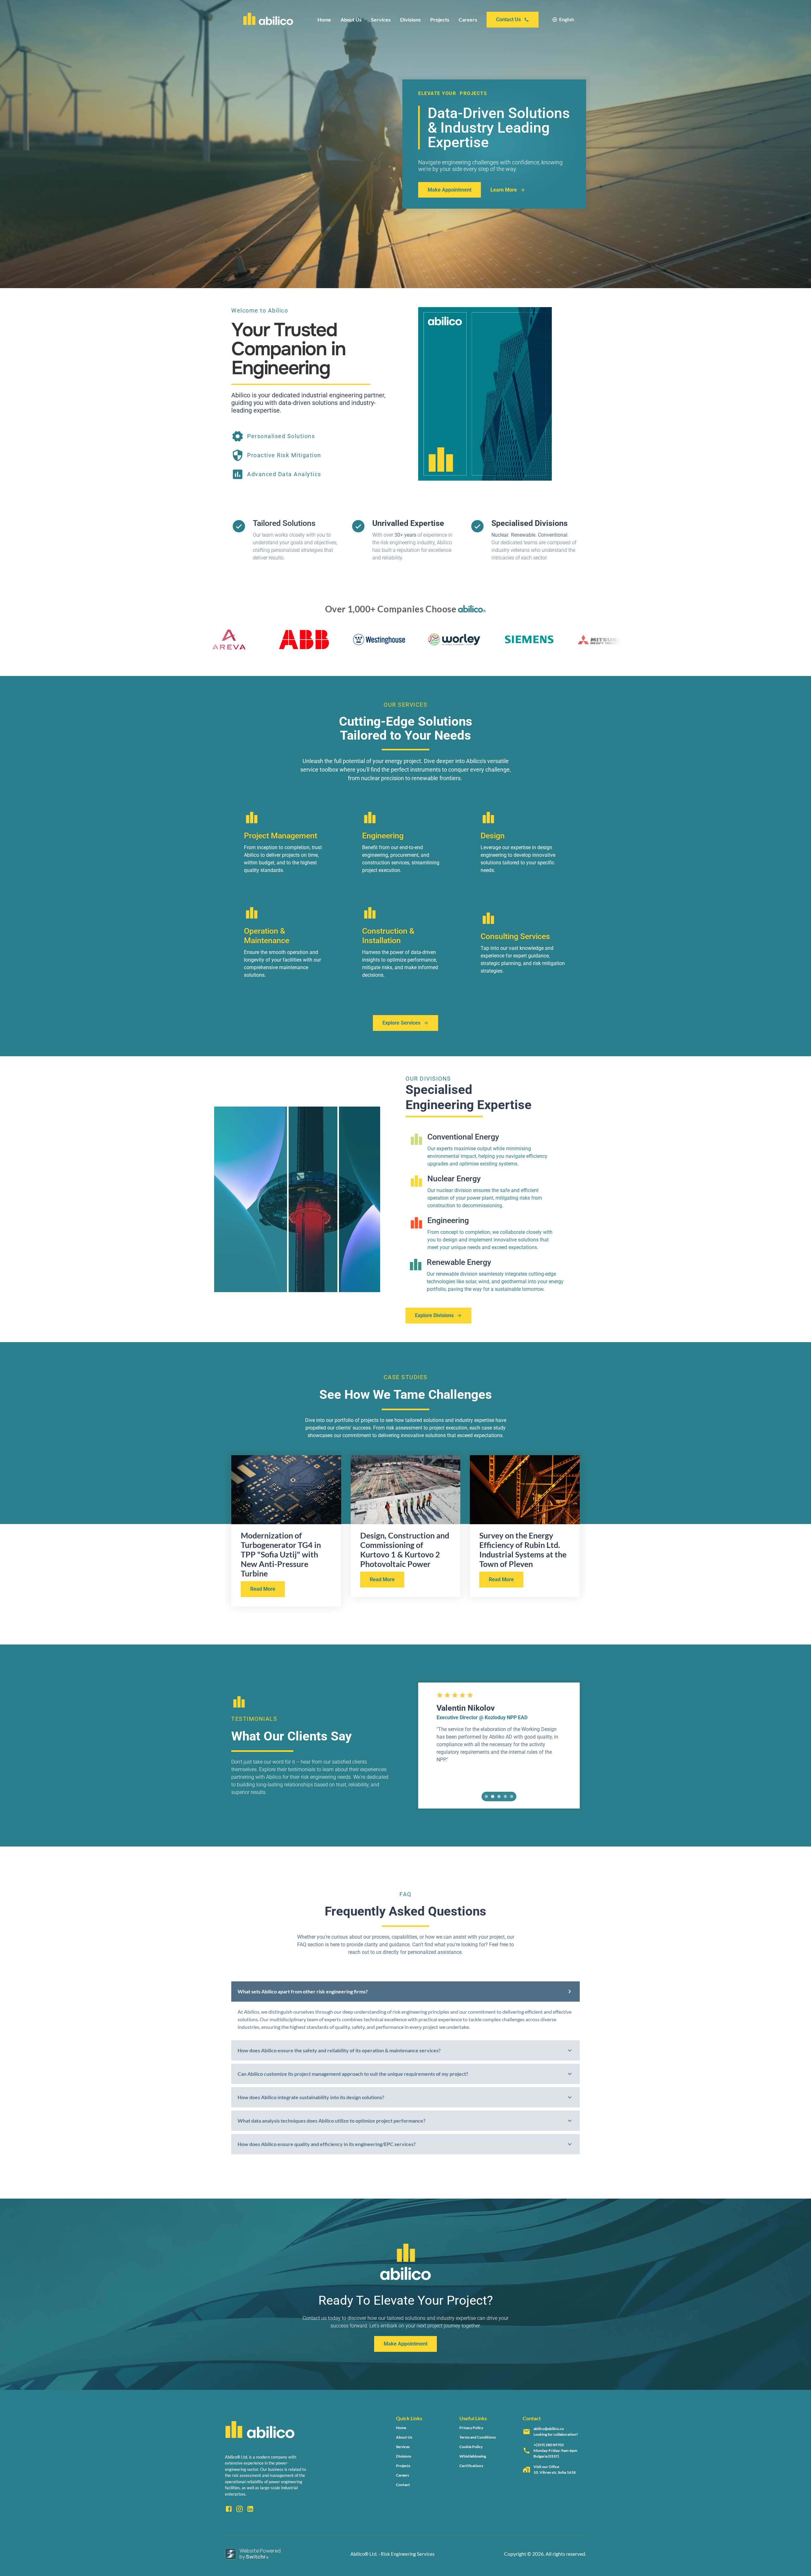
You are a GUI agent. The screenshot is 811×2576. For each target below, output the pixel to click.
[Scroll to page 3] (499, 1796)
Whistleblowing (473, 2456)
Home (324, 19)
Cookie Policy (471, 2447)
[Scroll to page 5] (512, 1796)
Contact (403, 2485)
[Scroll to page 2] (493, 1796)
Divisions (410, 19)
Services (381, 19)
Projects (440, 19)
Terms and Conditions (478, 2437)
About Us (351, 19)
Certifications (471, 2466)
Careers (468, 19)
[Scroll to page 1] (485, 1796)
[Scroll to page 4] (505, 1796)
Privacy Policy (471, 2428)
